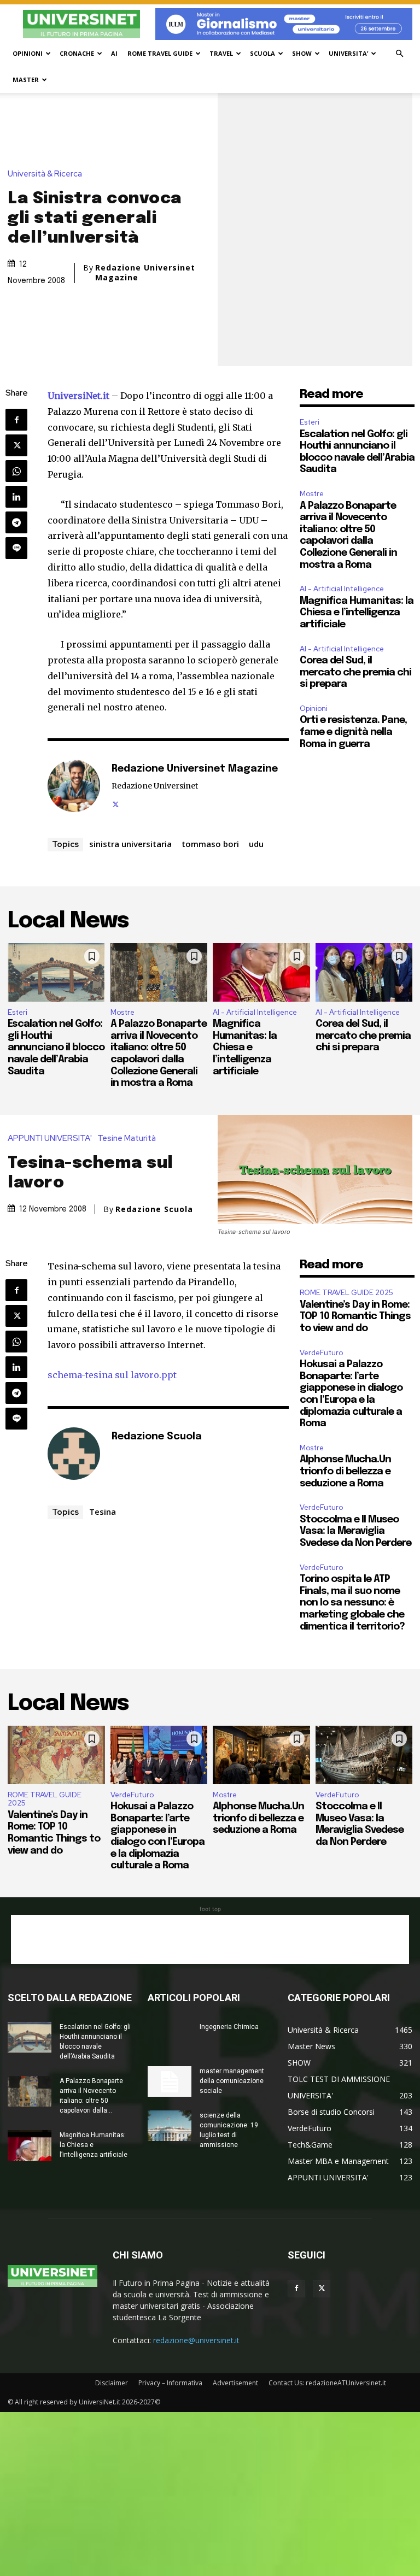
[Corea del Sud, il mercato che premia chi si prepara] (364, 972)
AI (114, 53)
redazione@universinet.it (196, 2340)
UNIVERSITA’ (348, 53)
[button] (399, 54)
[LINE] (16, 548)
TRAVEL (221, 53)
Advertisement (235, 2383)
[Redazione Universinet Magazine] (74, 786)
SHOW (302, 53)
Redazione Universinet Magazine (145, 273)
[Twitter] (16, 445)
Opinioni (314, 708)
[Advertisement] (210, 1939)
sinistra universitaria (130, 844)
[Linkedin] (16, 497)
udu (256, 844)
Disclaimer (112, 2383)
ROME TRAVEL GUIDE (160, 53)
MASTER (26, 80)
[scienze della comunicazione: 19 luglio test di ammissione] (170, 2126)
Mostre (312, 494)
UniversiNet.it (78, 396)
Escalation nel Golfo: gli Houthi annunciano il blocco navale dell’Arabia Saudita (56, 1048)
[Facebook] (16, 420)
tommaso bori (210, 844)
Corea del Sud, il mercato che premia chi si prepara (355, 672)
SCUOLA (262, 53)
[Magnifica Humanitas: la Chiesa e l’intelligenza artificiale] (261, 972)
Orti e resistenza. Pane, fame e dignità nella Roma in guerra (353, 732)
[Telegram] (16, 522)
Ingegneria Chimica (229, 2027)
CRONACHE (77, 53)
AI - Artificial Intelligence (342, 589)
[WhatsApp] (16, 471)
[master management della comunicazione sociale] (170, 2081)
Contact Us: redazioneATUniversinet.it (327, 2383)
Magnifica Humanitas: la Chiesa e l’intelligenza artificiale (357, 613)
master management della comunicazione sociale (232, 2081)
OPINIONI (28, 53)
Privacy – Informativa (170, 2383)
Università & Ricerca (45, 174)
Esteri (310, 422)
